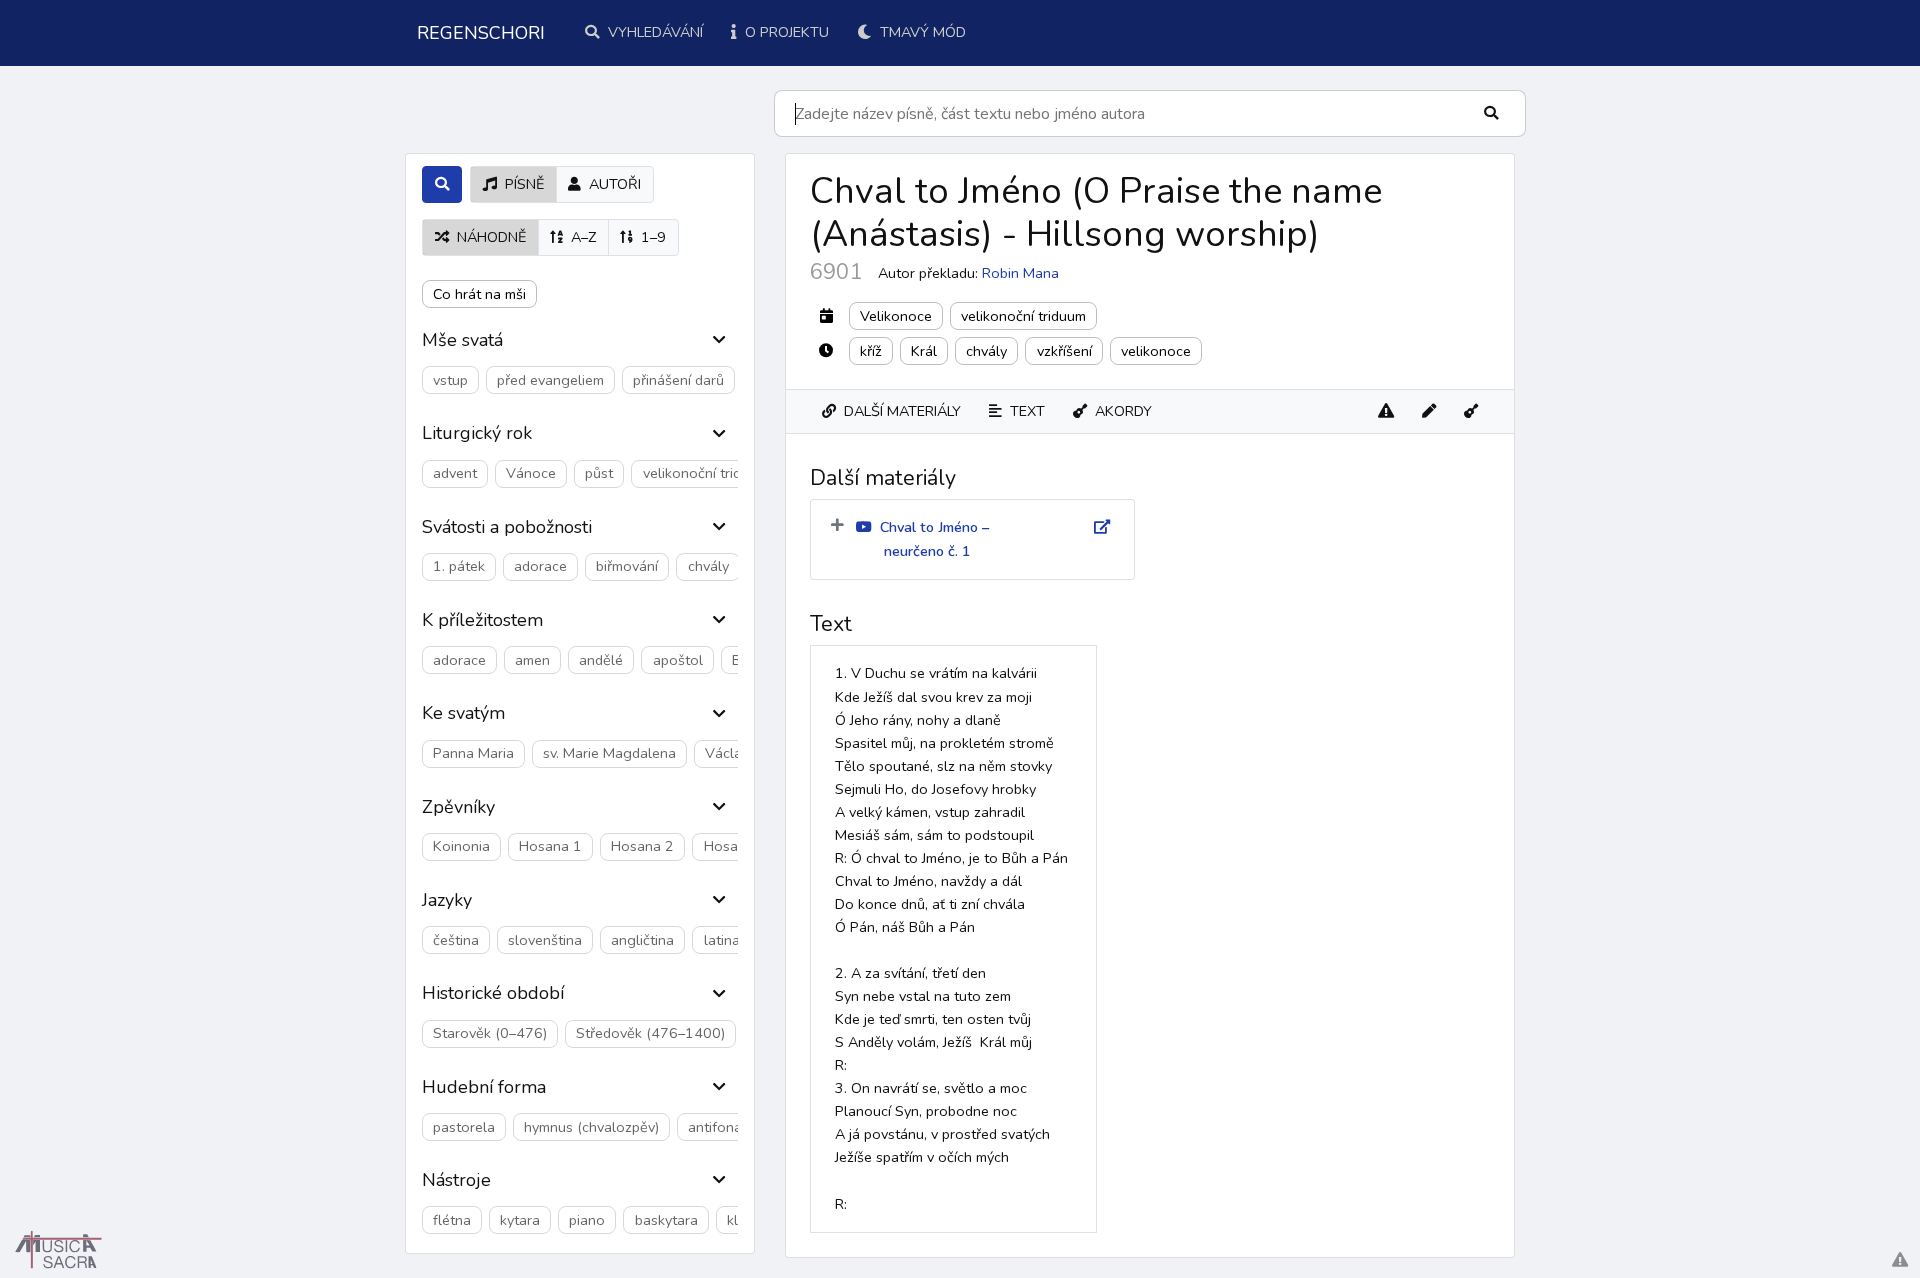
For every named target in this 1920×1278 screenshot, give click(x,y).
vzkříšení (1064, 351)
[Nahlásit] (1386, 411)
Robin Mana (1020, 273)
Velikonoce (896, 316)
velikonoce (1156, 351)
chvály (986, 351)
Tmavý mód (921, 32)
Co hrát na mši (479, 294)
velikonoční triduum (1023, 316)
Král (924, 351)
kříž (871, 351)
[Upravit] (1429, 411)
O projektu (785, 32)
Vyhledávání (653, 32)
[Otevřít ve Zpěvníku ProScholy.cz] (1471, 411)
